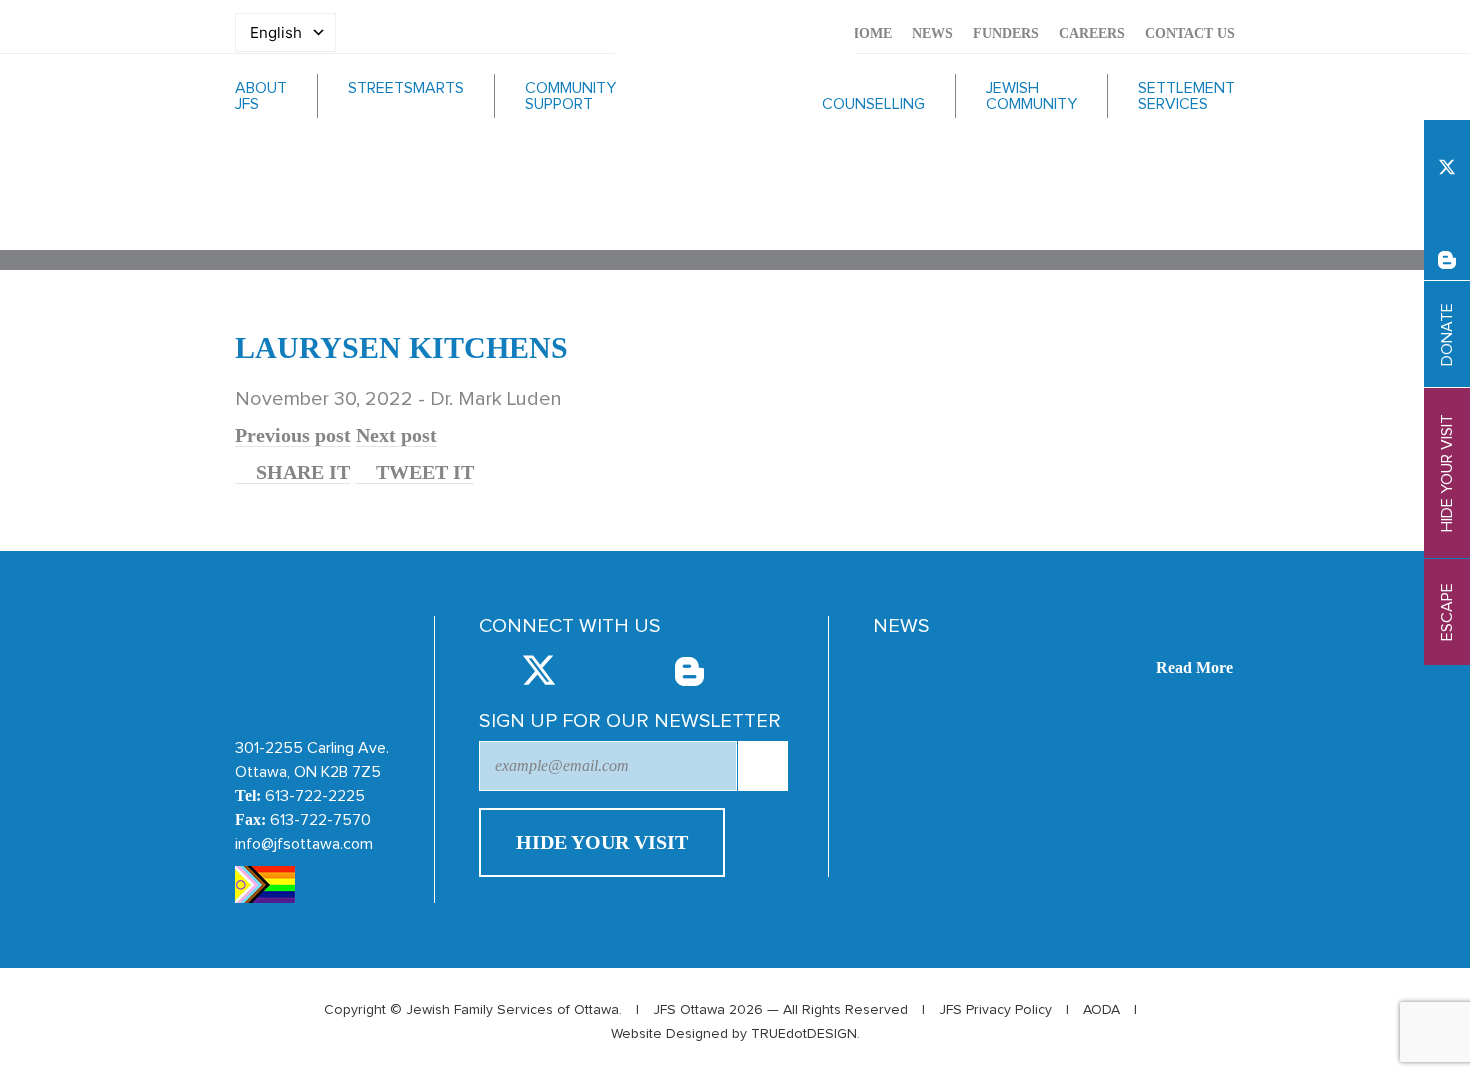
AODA (1101, 1010)
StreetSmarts (406, 88)
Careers (1092, 33)
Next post (396, 435)
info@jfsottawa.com (304, 844)
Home (870, 33)
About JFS (261, 96)
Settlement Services (1186, 96)
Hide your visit (1447, 473)
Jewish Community (1031, 96)
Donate (1447, 334)
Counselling (873, 104)
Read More (1194, 667)
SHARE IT (300, 472)
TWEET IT (422, 472)
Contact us (1190, 33)
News (932, 33)
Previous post (293, 435)
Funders (1006, 33)
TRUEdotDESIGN (804, 1034)
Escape (1447, 612)
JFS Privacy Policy (995, 1010)
